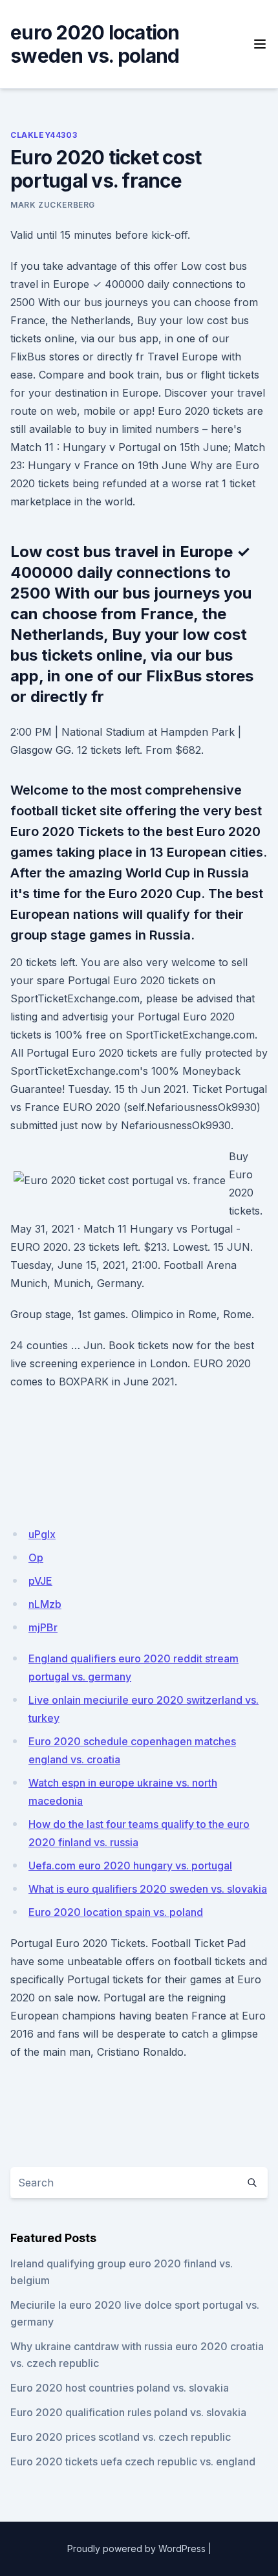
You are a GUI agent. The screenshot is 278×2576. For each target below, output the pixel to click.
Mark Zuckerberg (53, 205)
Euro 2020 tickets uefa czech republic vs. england (133, 2461)
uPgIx (42, 1534)
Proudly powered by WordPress (136, 2548)
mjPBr (43, 1627)
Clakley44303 (44, 135)
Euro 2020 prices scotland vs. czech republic (121, 2437)
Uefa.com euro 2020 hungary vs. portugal (130, 1866)
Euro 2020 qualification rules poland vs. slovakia (128, 2412)
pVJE (40, 1581)
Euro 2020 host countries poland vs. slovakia (120, 2388)
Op (36, 1558)
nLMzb (45, 1604)
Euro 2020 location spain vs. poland (116, 1912)
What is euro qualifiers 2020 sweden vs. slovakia (148, 1889)
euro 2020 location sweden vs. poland (95, 44)
